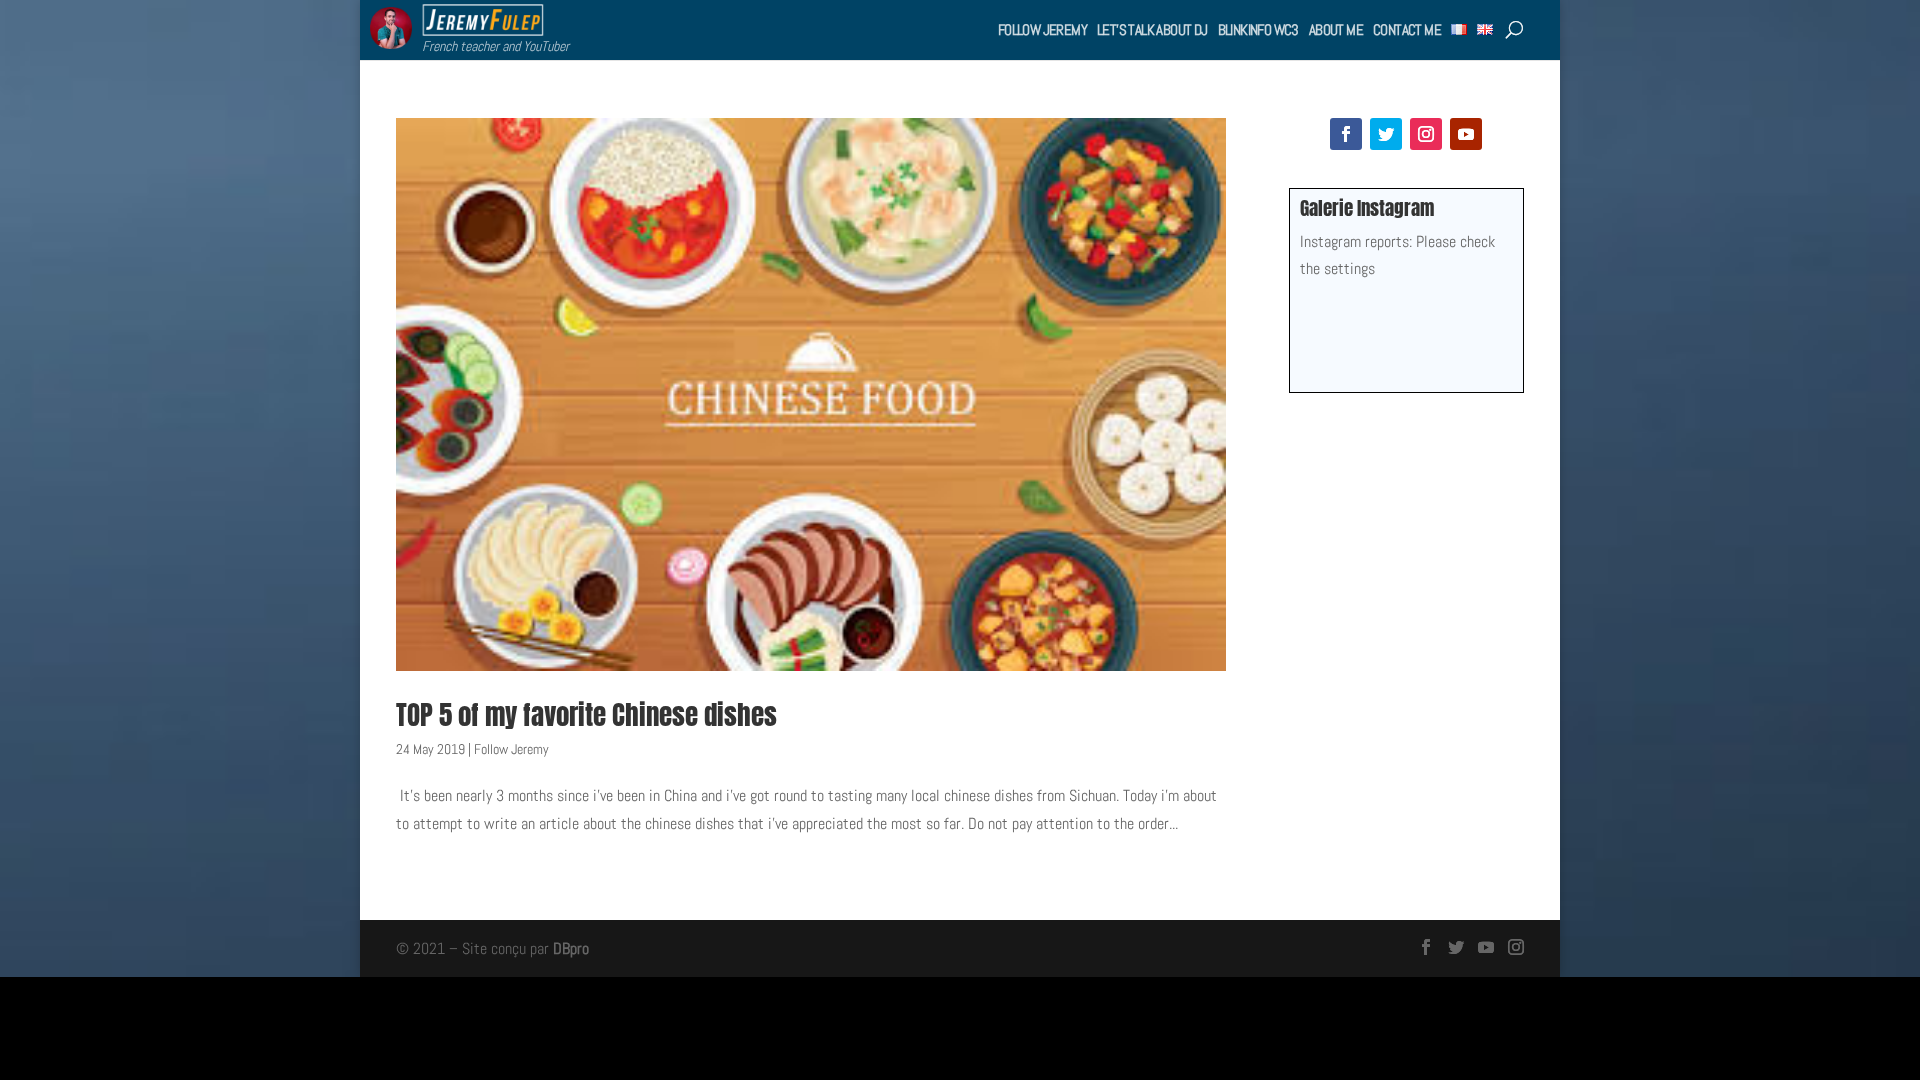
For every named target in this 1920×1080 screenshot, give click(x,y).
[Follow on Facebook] (1346, 134)
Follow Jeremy (1042, 29)
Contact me (1407, 29)
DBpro (571, 948)
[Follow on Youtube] (1466, 134)
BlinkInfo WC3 (1258, 29)
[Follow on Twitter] (1386, 134)
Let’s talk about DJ (1152, 29)
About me (1336, 29)
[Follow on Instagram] (1426, 134)
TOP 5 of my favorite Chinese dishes (586, 714)
